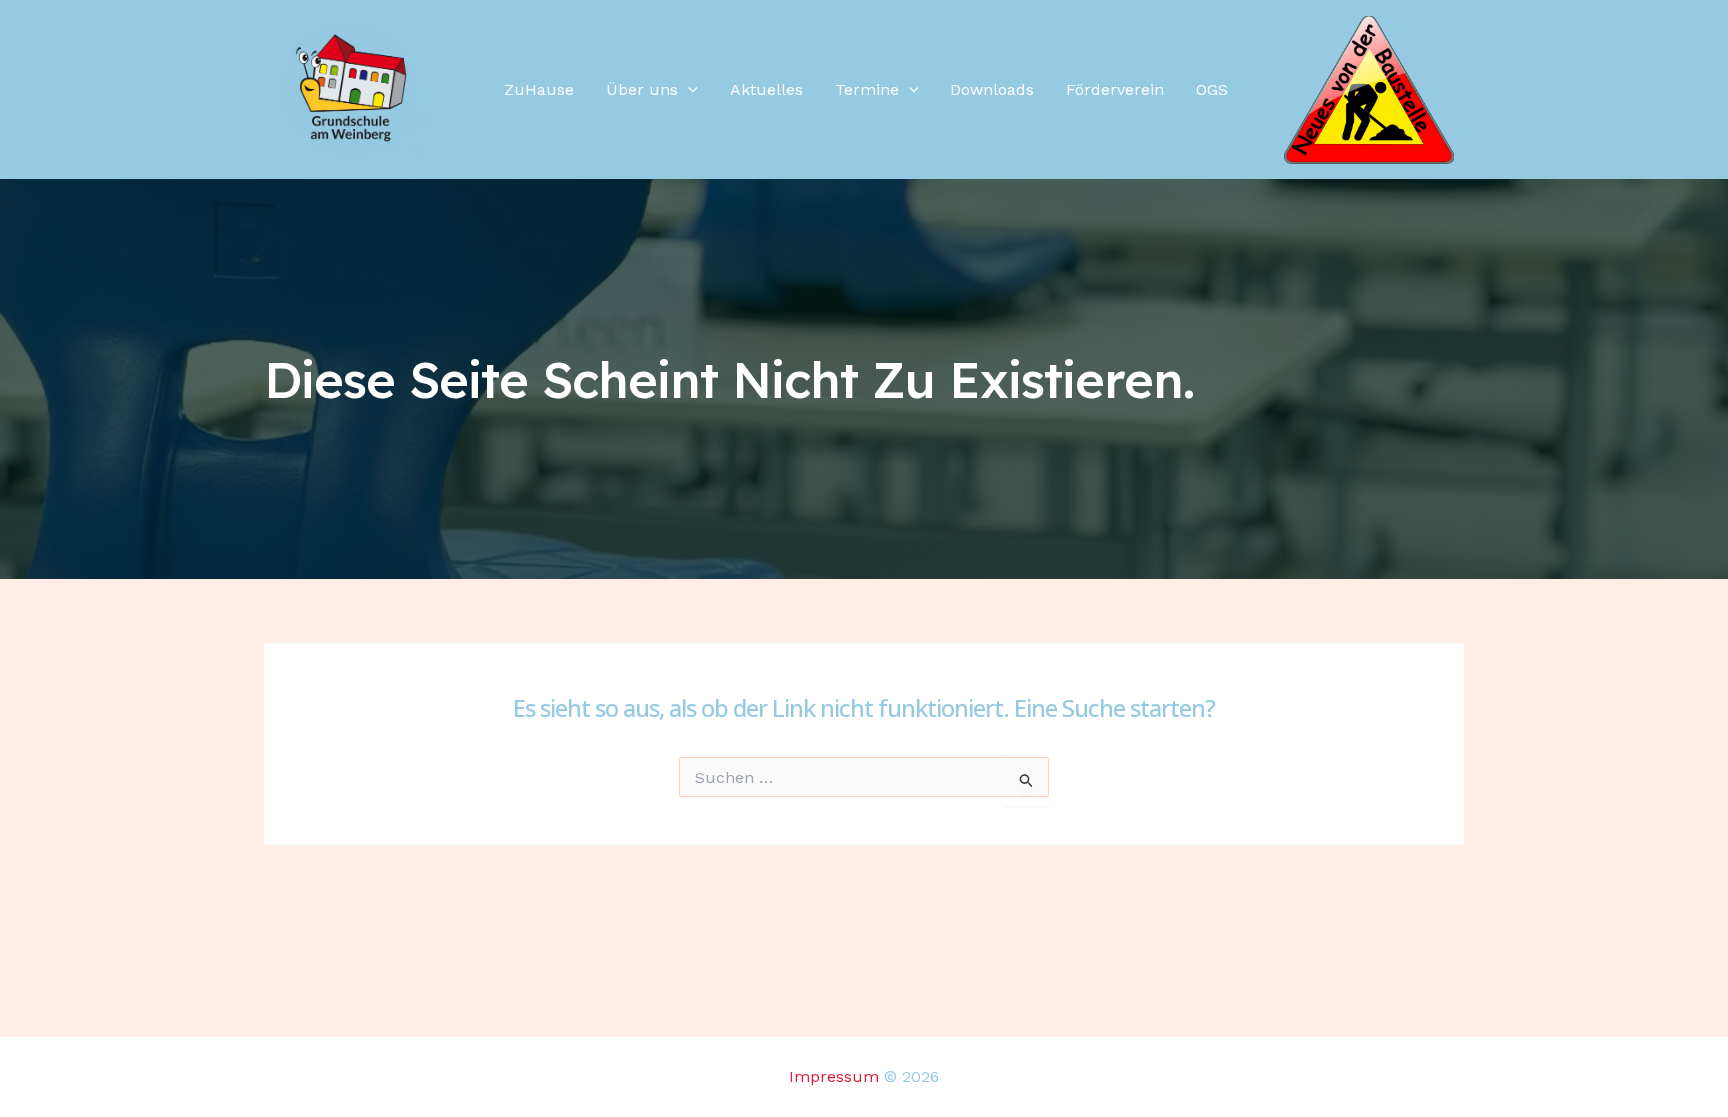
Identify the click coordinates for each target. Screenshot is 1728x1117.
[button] (688, 90)
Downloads (992, 89)
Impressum (834, 1076)
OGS (1212, 89)
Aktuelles (766, 89)
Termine (867, 89)
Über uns (642, 89)
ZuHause (539, 89)
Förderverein (1115, 89)
